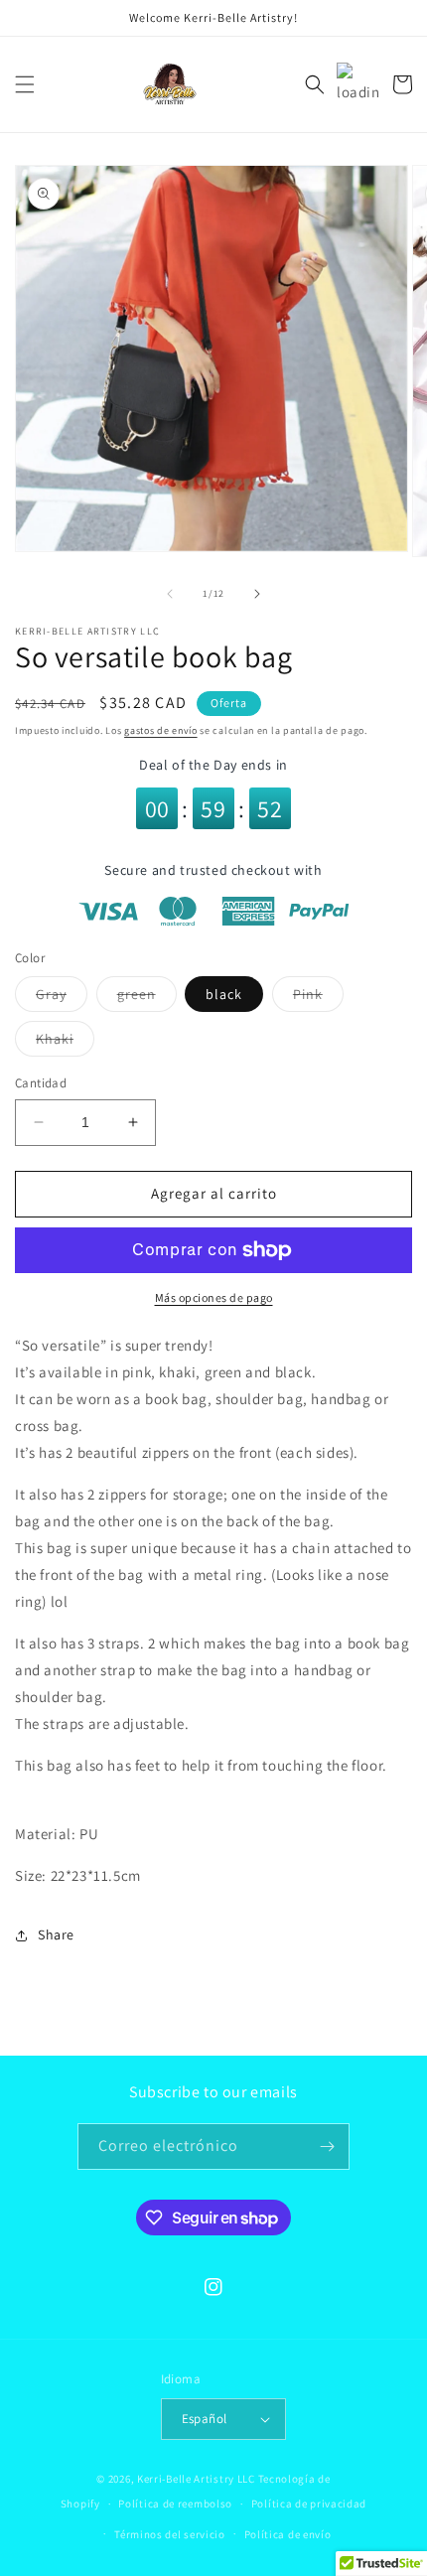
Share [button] (56, 1934)
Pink (318, 998)
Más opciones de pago (214, 1297)
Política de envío (288, 2534)
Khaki (65, 1043)
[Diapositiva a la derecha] (257, 594)
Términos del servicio (170, 2534)
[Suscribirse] (327, 2147)
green (147, 998)
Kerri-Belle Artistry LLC (196, 2479)
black (224, 994)
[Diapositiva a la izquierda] (170, 594)
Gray (62, 998)
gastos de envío (161, 730)
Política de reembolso (175, 2504)
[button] (25, 84)
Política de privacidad (309, 2504)
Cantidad (41, 1083)
